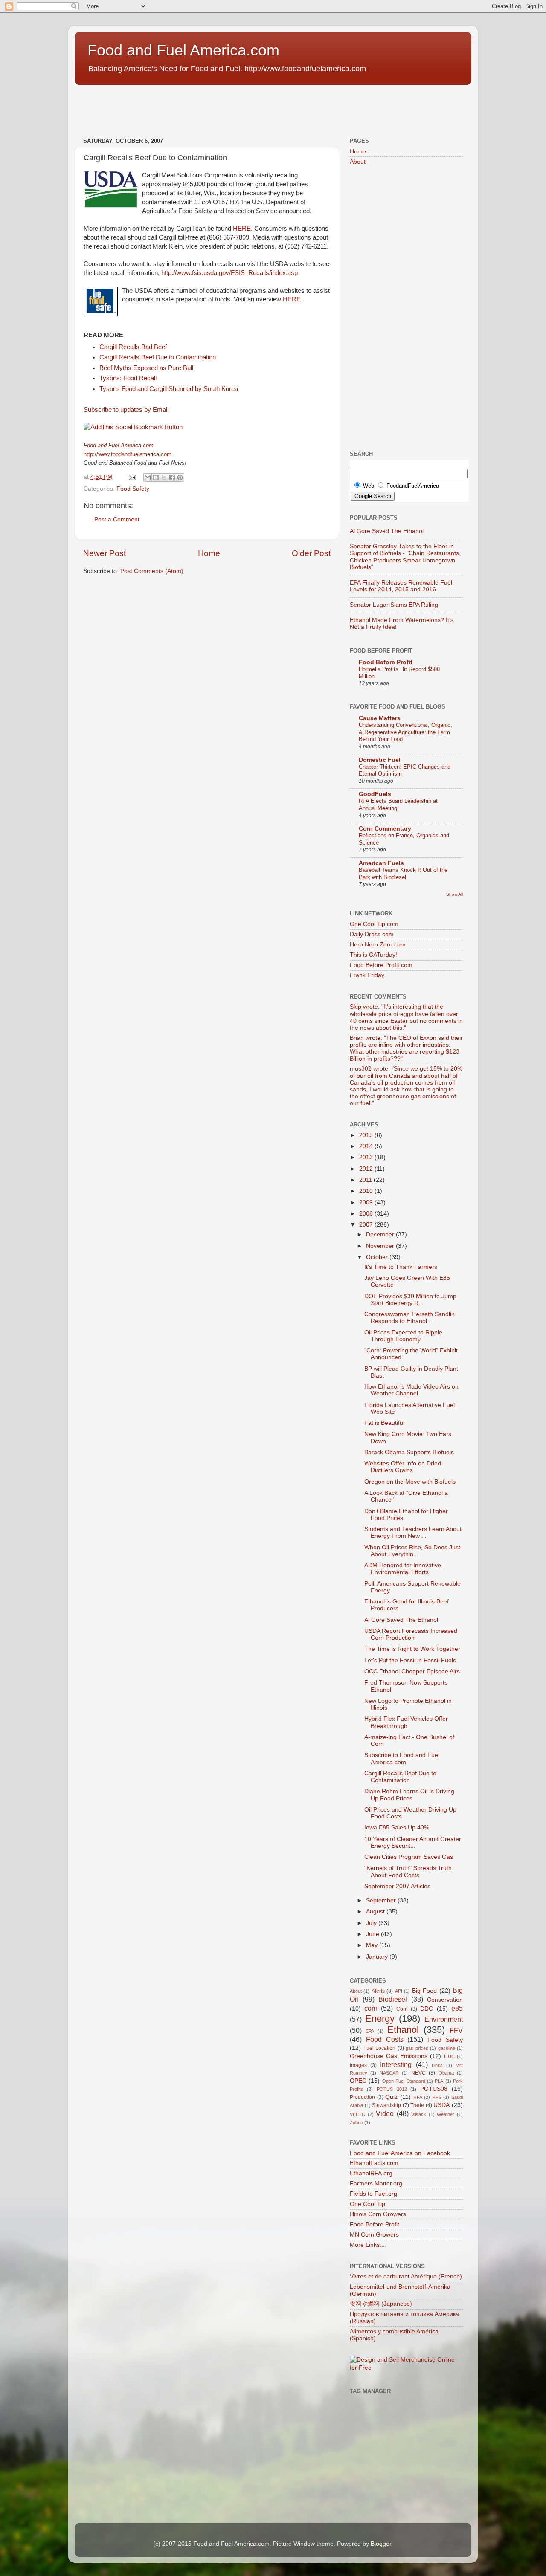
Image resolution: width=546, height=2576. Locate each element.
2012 (367, 1169)
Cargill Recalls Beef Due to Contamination (158, 357)
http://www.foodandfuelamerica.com (128, 454)
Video (385, 2113)
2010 (367, 1191)
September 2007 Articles (397, 1886)
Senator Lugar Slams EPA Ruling (394, 605)
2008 (367, 1214)
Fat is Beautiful (384, 1423)
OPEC (358, 2081)
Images (358, 2065)
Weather (446, 2114)
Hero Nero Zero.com (378, 945)
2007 (367, 1225)
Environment (444, 2019)
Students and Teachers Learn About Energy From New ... (413, 1533)
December (381, 1234)
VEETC (357, 2114)
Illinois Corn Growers (378, 2214)
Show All (455, 894)
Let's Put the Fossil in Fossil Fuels (410, 1660)
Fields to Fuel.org (373, 2194)
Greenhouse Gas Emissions (389, 2056)
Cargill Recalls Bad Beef (133, 347)
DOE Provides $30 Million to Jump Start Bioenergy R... (410, 1300)
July (372, 1923)
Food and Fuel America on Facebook (400, 2153)
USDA (441, 2105)
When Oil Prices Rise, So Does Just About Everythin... (412, 1551)
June (373, 1934)
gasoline (447, 2048)
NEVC (418, 2073)
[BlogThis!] (156, 478)
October (378, 1257)
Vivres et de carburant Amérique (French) (406, 2276)
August (376, 1912)
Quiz (391, 2097)
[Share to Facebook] (172, 478)
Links (437, 2065)
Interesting (396, 2064)
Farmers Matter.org (376, 2184)
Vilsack (419, 2114)
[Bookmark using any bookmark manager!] (133, 427)
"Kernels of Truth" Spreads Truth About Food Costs (408, 1871)
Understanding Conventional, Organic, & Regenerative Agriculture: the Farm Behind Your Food (405, 732)
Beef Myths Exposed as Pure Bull (146, 368)
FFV (456, 2030)
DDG (427, 2009)
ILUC (449, 2056)
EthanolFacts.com (374, 2163)
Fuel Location (380, 2048)
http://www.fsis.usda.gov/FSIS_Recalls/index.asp (229, 273)
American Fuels (381, 863)
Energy (380, 2019)
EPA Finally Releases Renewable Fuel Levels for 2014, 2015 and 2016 (401, 586)
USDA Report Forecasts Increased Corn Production (411, 1634)
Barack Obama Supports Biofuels (409, 1452)
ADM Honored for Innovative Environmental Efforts (403, 1569)
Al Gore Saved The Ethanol (387, 531)
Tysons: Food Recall (128, 378)
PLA (439, 2081)
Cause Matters (380, 718)
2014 (367, 1146)
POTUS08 (434, 2089)
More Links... (367, 2245)
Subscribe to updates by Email (126, 410)
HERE (242, 229)
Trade (417, 2105)
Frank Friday (367, 975)
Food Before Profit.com (381, 965)
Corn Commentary (385, 829)
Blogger (381, 2544)
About (358, 162)
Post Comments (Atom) (152, 571)
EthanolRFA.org (371, 2173)
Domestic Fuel (380, 760)
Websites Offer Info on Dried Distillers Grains (403, 1467)
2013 (367, 1157)
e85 (457, 2008)
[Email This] (148, 478)
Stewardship (386, 2105)
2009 (367, 1203)
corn (371, 2008)
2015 (367, 1135)
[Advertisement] (230, 107)
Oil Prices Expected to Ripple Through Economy (403, 1336)
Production (362, 2097)
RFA (418, 2097)
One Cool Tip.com (374, 924)
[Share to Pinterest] (180, 478)
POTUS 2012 (392, 2089)
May (373, 1945)
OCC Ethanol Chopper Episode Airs (412, 1672)
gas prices (417, 2048)
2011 (366, 1180)
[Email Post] (132, 477)
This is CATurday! (373, 955)
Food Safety (133, 489)
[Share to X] (164, 478)
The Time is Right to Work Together (412, 1649)
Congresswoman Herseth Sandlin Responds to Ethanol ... (409, 1318)
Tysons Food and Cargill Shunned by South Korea (169, 389)
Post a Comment (117, 520)
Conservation (445, 2000)
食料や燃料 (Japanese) (381, 2304)
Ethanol (403, 2030)
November (381, 1246)
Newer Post (105, 553)
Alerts (378, 1991)
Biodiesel (393, 1999)
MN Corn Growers (374, 2235)
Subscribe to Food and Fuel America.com (402, 1758)
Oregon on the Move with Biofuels (410, 1482)
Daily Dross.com (372, 934)
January (378, 1957)
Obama (446, 2073)
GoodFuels (375, 794)
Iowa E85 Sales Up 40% (397, 1828)
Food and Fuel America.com (183, 50)
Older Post (311, 553)
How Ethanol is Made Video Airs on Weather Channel (411, 1390)
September (382, 1900)
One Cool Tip (367, 2204)
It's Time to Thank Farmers (401, 1267)
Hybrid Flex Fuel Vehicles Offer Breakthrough (406, 1722)
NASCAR (389, 2073)
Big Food (424, 1991)
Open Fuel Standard (404, 2081)
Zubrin (356, 2122)
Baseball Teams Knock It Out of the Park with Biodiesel (403, 874)
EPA (370, 2031)
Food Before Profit (386, 662)
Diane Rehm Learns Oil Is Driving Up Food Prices (409, 1795)
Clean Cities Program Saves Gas (409, 1857)
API (399, 1991)
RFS (437, 2097)
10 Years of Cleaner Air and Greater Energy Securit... (413, 1842)
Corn (402, 2009)
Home (209, 553)
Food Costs (385, 2039)
